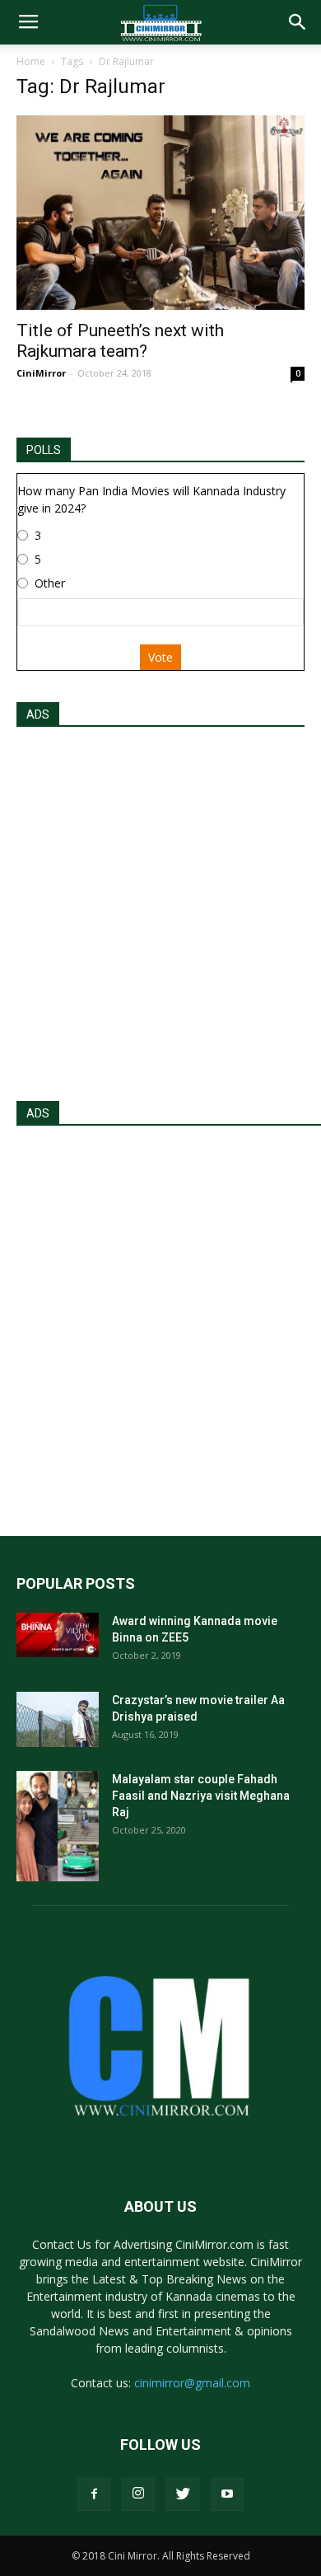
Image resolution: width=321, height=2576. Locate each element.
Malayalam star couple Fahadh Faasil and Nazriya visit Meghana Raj (201, 1796)
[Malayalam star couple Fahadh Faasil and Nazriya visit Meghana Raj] (58, 1826)
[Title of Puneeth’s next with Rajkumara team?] (160, 213)
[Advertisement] (160, 909)
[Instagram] (138, 2494)
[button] (298, 22)
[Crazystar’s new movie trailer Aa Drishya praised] (58, 1719)
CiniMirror (41, 373)
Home (31, 61)
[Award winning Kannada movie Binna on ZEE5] (58, 1635)
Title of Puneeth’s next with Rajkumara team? (120, 341)
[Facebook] (94, 2494)
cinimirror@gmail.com (192, 2383)
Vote (160, 657)
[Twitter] (183, 2494)
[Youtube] (227, 2494)
